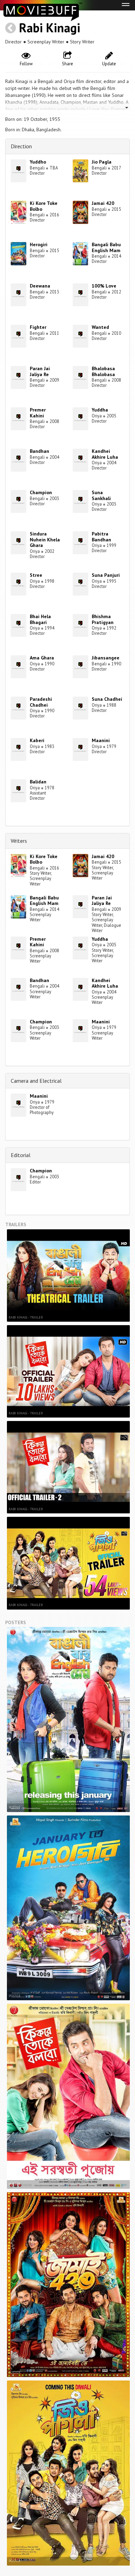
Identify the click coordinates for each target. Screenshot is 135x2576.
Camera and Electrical (36, 1081)
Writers (19, 841)
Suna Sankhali (101, 495)
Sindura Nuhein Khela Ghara (45, 540)
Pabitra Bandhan (101, 537)
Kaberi (37, 740)
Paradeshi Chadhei (41, 702)
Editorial (21, 1155)
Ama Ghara (42, 658)
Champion (41, 492)
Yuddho (38, 162)
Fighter (38, 327)
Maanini (101, 740)
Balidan (38, 782)
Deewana (40, 286)
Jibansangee (106, 658)
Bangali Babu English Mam (106, 247)
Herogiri (39, 244)
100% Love (104, 286)
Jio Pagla (102, 162)
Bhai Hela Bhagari (40, 619)
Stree (36, 575)
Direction (21, 146)
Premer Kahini (38, 413)
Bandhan (39, 451)
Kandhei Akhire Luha (105, 454)
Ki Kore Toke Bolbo (44, 206)
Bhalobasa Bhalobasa (103, 371)
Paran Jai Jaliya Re (40, 371)
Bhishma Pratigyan (103, 619)
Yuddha (100, 410)
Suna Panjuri (106, 575)
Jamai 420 (103, 203)
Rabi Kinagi (50, 28)
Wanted (100, 327)
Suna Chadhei (107, 699)
